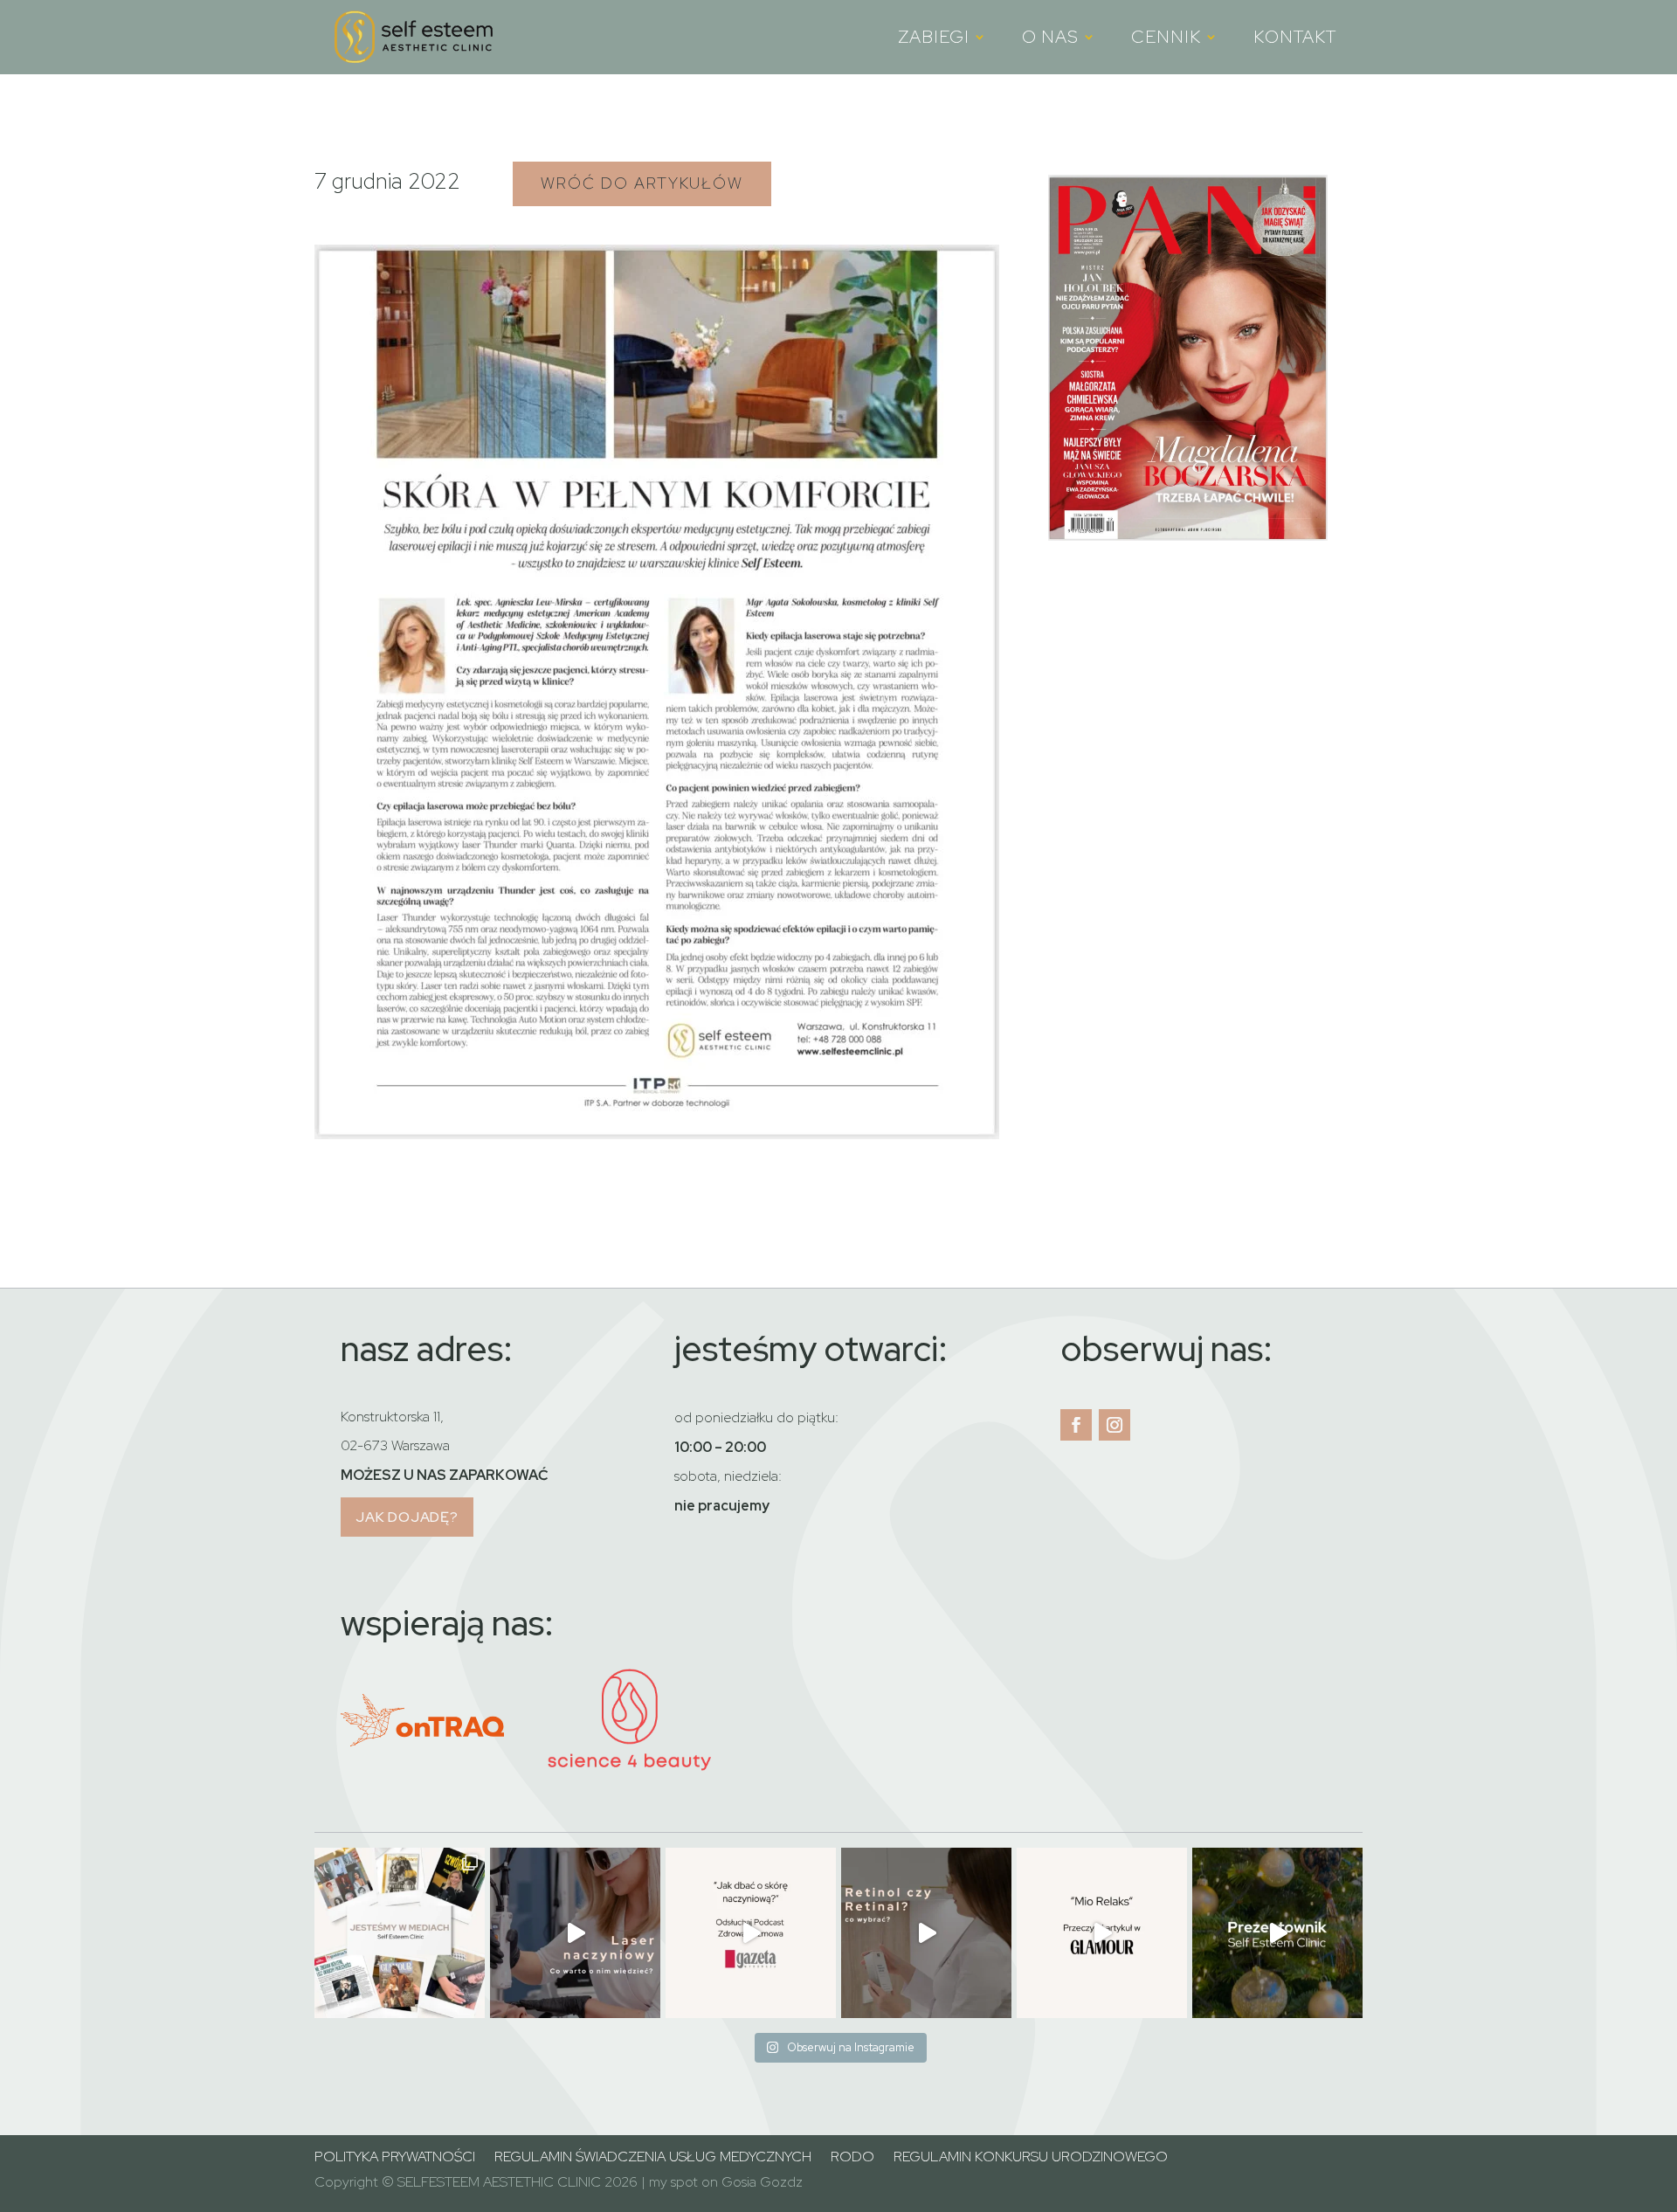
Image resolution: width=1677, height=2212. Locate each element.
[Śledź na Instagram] (1115, 1425)
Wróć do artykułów (642, 183)
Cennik (1166, 39)
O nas (1050, 39)
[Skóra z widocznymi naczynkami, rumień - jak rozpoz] (751, 1933)
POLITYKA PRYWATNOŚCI (395, 2158)
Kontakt (1295, 39)
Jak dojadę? (407, 1517)
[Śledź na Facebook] (1076, 1425)
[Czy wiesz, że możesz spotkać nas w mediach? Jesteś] (400, 1933)
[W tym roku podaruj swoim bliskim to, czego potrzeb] (1277, 1933)
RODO (852, 2158)
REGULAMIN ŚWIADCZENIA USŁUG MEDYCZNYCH (653, 2158)
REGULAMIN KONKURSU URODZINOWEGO (1031, 2158)
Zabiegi (934, 39)
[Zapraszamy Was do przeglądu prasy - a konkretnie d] (1102, 1933)
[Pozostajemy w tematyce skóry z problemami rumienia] (575, 1933)
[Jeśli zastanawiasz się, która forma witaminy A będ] (926, 1933)
